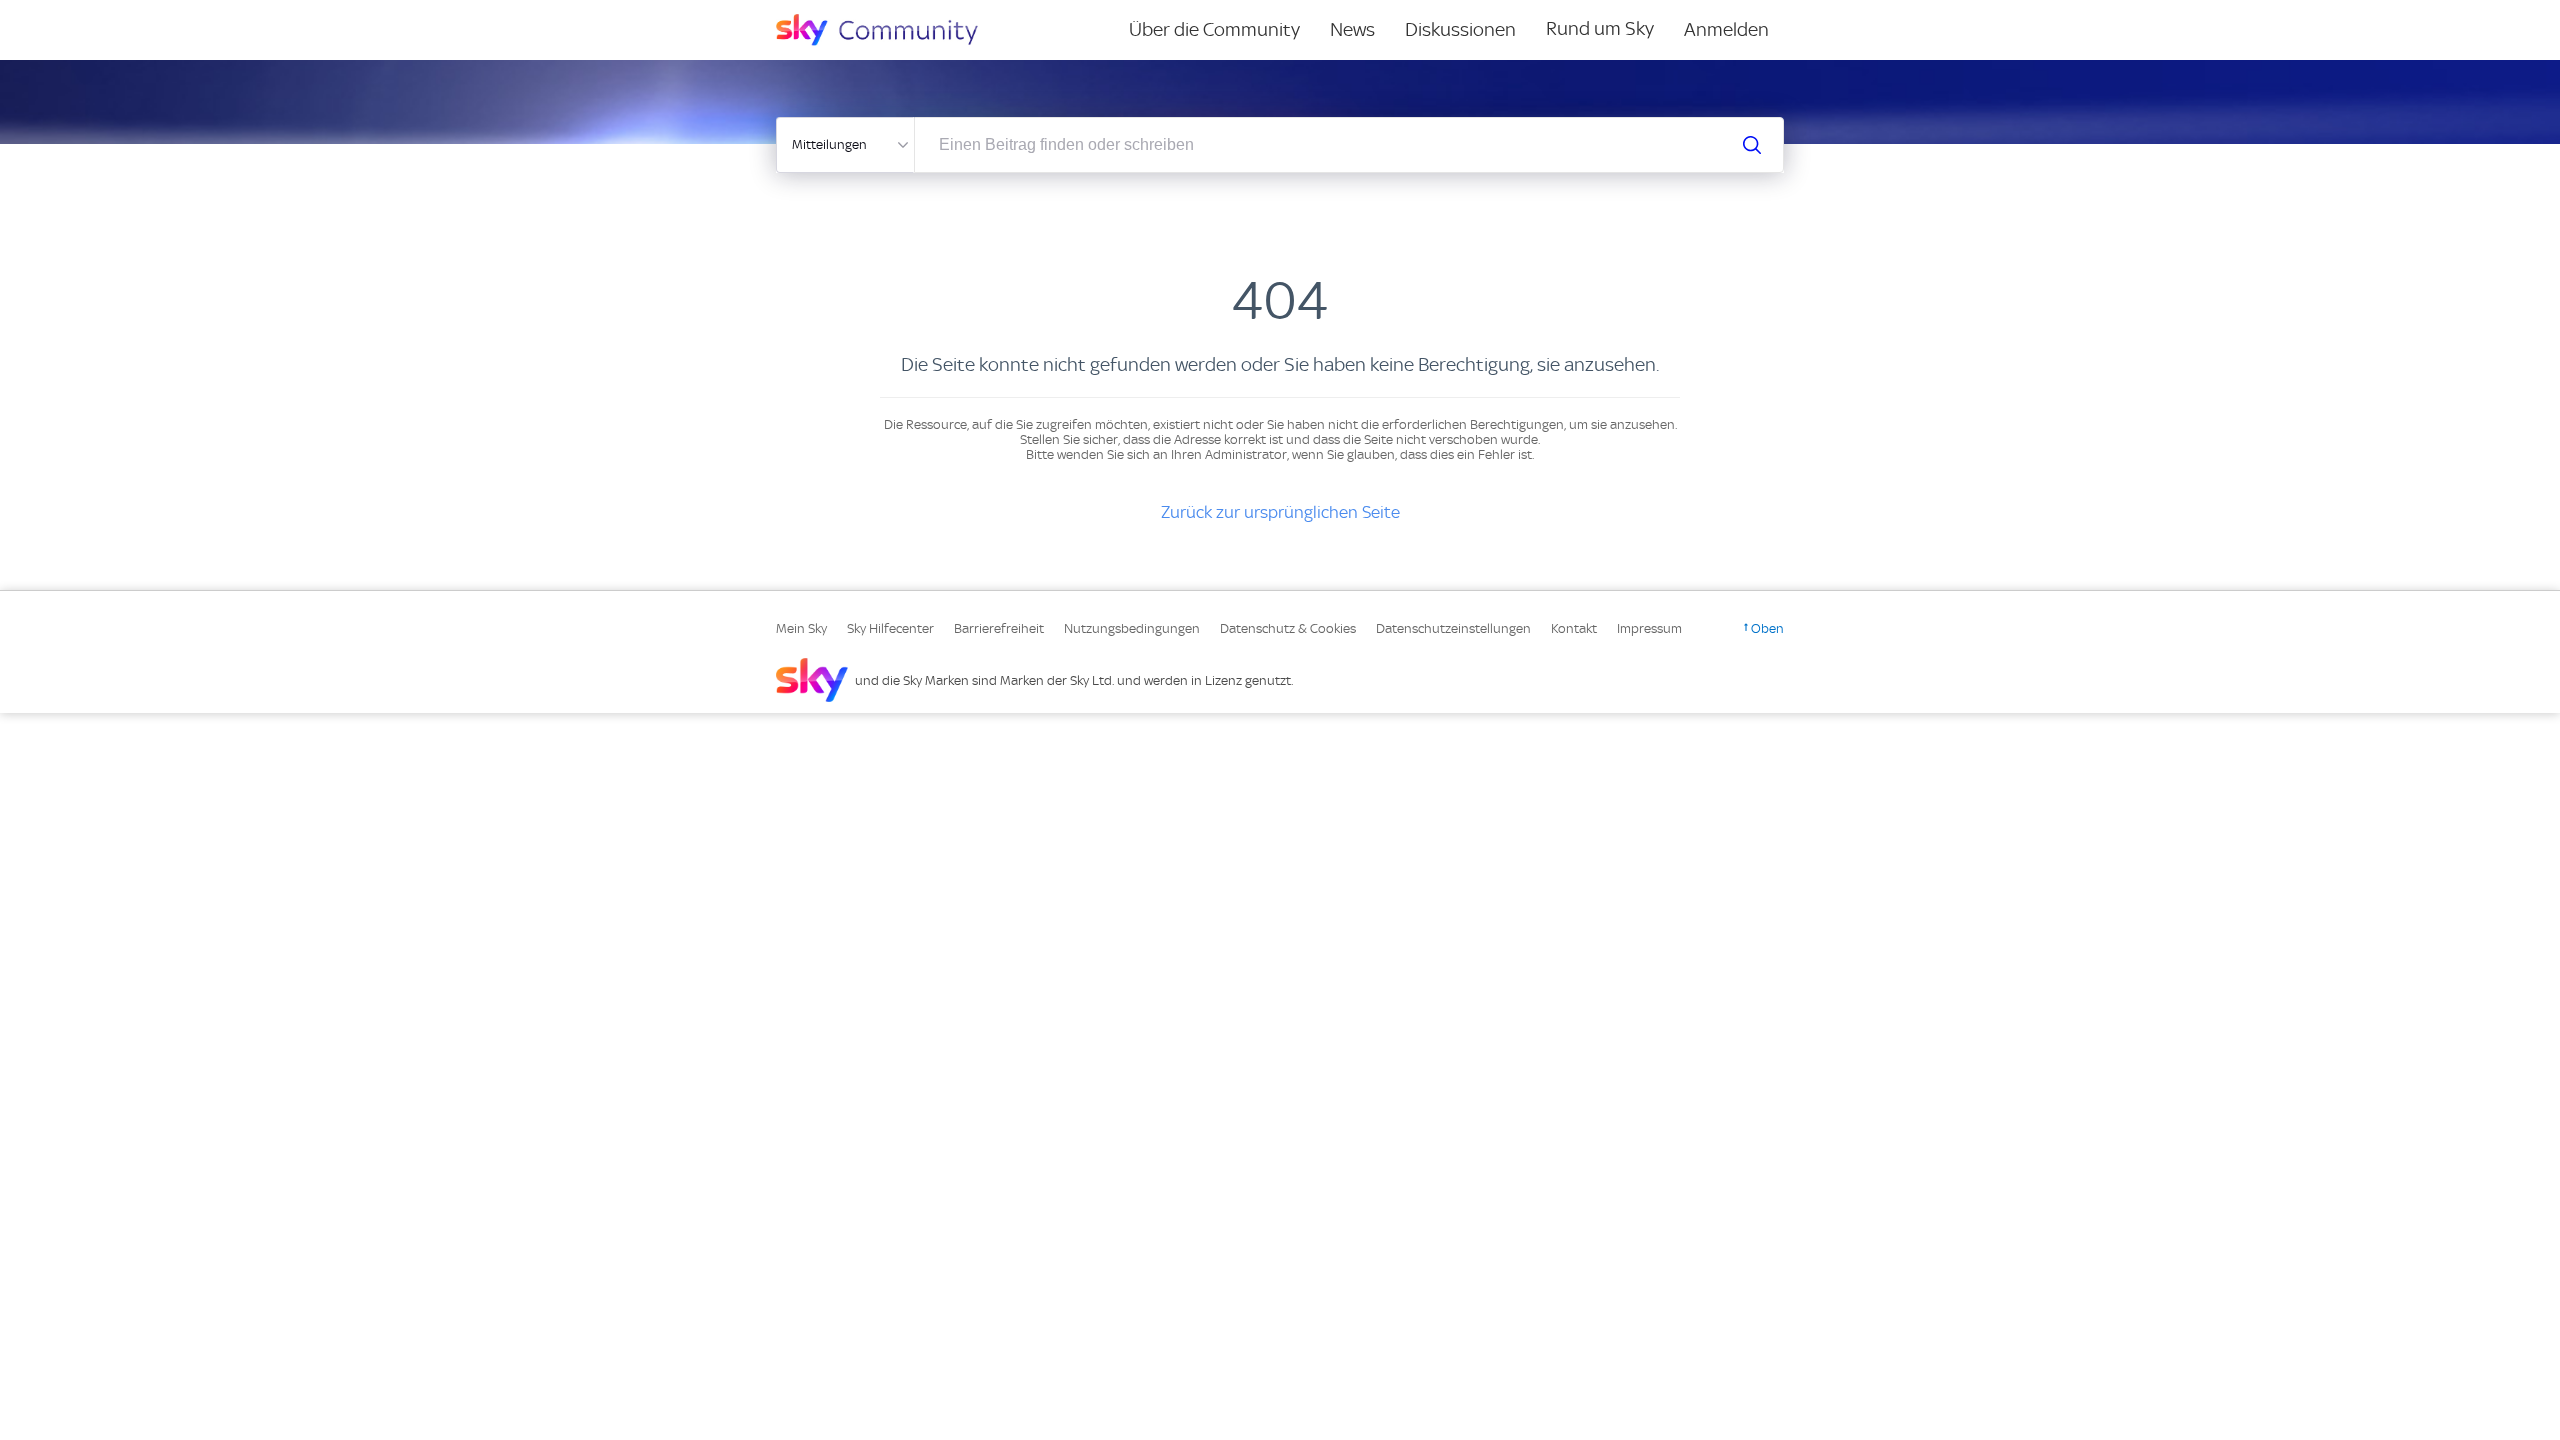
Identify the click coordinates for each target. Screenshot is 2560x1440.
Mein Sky (801, 628)
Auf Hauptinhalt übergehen (97, 14)
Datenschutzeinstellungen (1453, 628)
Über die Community (1214, 29)
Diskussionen (1460, 29)
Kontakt (1574, 628)
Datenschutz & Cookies (1288, 628)
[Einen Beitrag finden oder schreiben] (1752, 145)
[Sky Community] (890, 30)
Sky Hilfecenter (890, 628)
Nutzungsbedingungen (1132, 628)
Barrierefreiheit (999, 628)
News (1352, 29)
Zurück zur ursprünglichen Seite (1280, 512)
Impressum (1649, 628)
